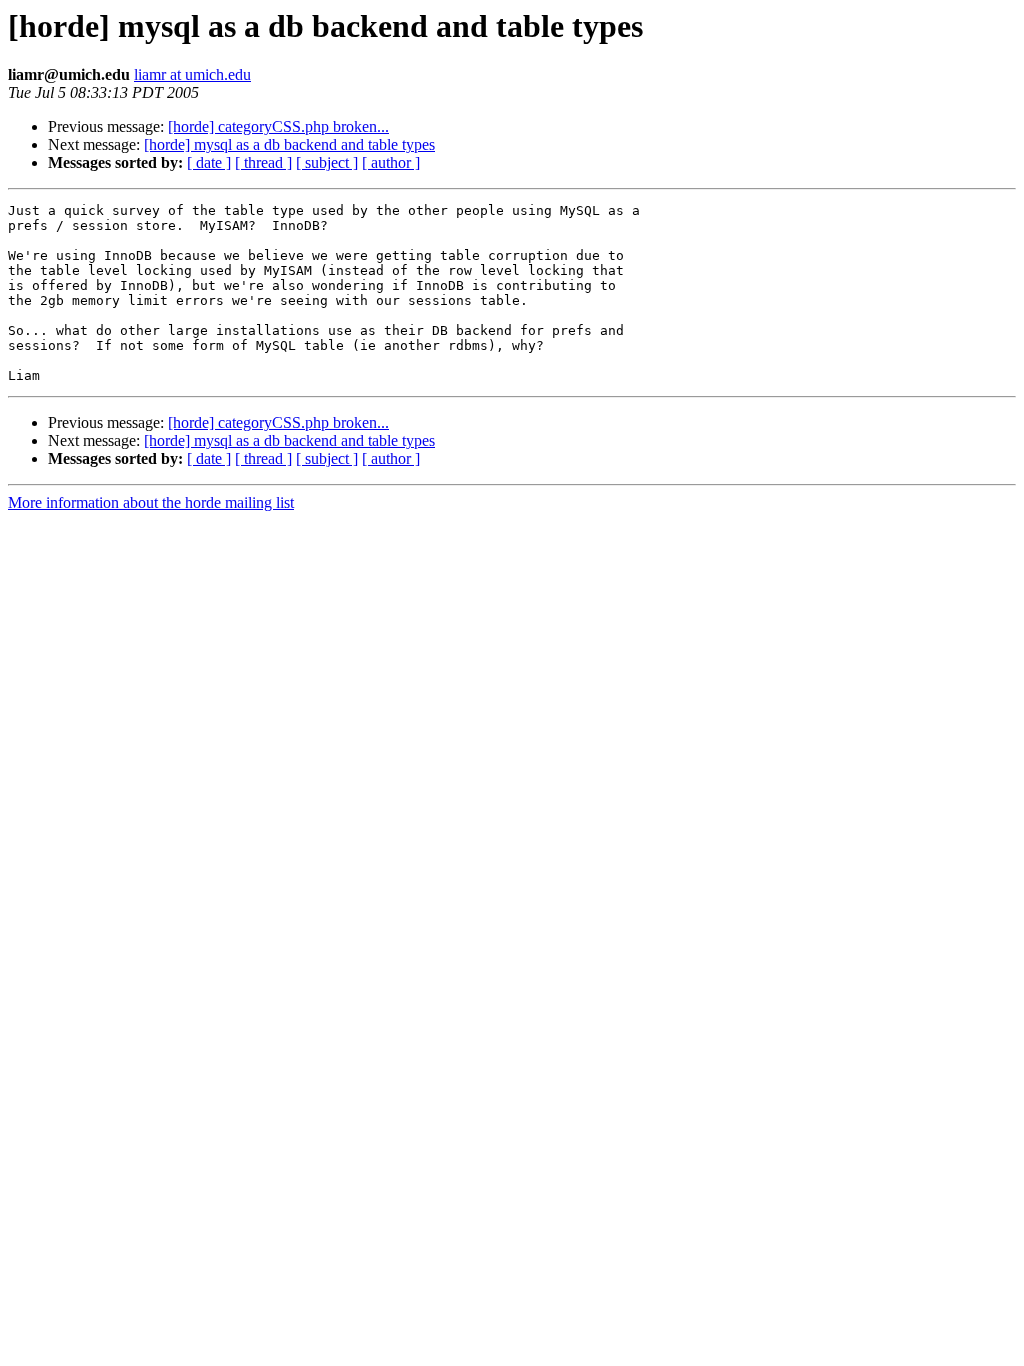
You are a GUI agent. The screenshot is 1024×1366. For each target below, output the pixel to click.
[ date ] (209, 162)
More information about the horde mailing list (151, 502)
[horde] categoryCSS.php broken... (278, 126)
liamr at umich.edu (192, 74)
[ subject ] (327, 162)
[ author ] (391, 162)
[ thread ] (263, 162)
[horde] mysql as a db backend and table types (289, 144)
